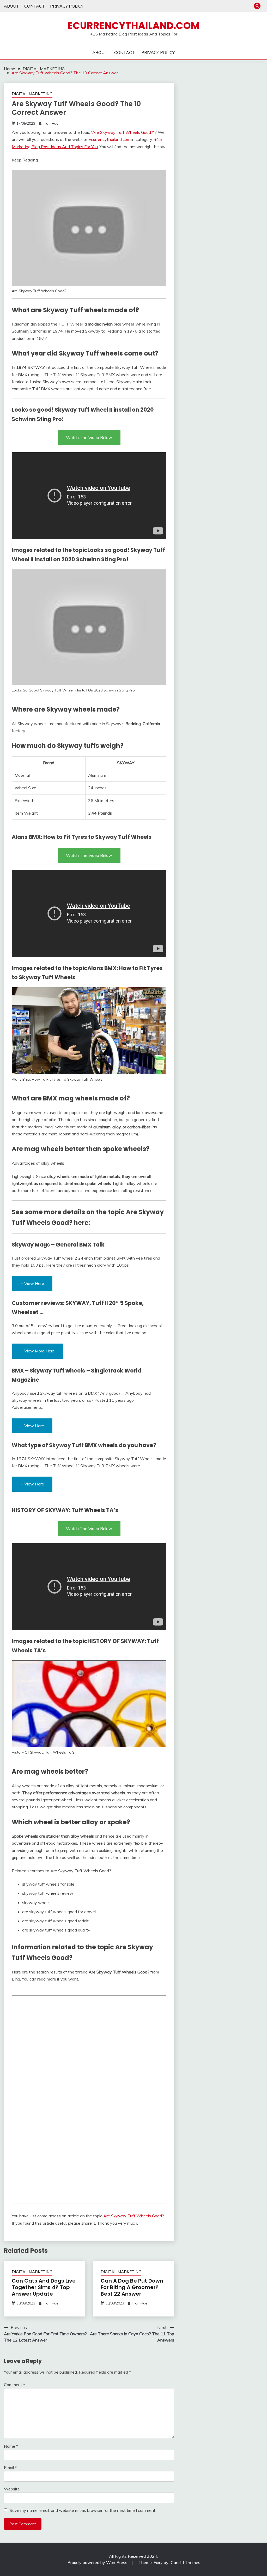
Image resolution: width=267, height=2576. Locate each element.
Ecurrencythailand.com (134, 26)
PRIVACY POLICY (67, 6)
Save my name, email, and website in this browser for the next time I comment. (83, 2510)
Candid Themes (186, 2562)
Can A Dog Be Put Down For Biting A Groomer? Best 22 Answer (132, 2287)
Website (12, 2489)
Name (11, 2446)
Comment (14, 2385)
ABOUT (11, 6)
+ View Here (32, 1283)
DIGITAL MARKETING (32, 94)
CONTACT (35, 6)
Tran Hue (51, 123)
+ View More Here (38, 1351)
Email (10, 2467)
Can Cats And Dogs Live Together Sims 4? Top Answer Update (44, 2287)
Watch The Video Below (89, 437)
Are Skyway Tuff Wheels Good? (123, 132)
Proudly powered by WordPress (98, 2562)
